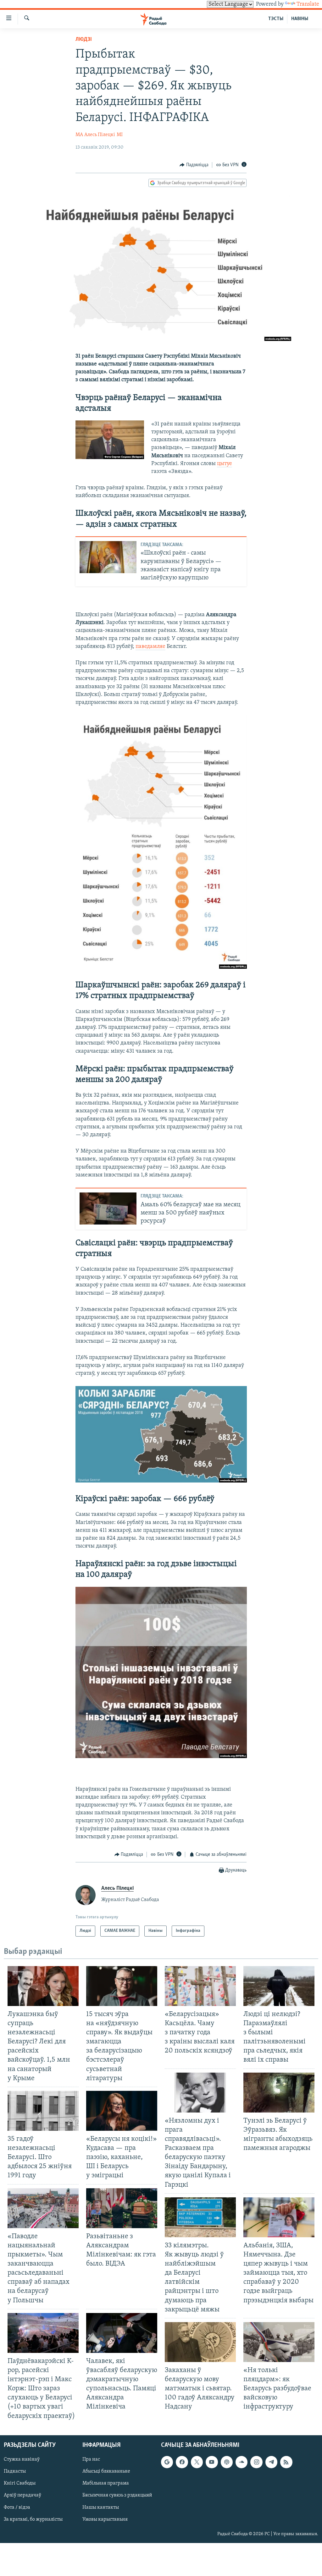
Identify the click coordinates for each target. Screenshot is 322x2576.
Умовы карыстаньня (105, 2519)
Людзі (84, 40)
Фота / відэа (17, 2507)
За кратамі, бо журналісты (33, 2519)
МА (79, 135)
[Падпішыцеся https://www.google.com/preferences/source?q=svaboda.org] (167, 2462)
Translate (308, 4)
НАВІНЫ (300, 19)
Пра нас (91, 2459)
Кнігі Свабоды (20, 2483)
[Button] (194, 165)
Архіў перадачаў (22, 2495)
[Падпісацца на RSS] (286, 2462)
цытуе (225, 464)
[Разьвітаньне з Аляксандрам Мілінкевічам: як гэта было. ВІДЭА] (122, 2208)
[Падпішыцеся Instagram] (256, 2462)
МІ (120, 135)
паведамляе (150, 647)
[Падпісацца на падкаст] (227, 2462)
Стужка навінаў (22, 2459)
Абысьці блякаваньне (106, 2471)
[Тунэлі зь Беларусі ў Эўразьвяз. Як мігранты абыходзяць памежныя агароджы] (279, 2093)
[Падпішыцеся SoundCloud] (241, 2462)
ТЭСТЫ (276, 19)
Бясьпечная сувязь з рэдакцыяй (117, 2495)
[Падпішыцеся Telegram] (271, 2462)
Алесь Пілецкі (100, 135)
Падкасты (15, 2471)
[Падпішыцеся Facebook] (182, 2462)
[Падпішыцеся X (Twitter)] (197, 2462)
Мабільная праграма (106, 2483)
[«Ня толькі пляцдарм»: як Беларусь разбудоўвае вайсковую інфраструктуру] (279, 2342)
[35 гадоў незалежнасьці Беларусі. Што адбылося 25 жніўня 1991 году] (43, 2111)
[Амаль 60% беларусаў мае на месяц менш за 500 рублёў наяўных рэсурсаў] (108, 1209)
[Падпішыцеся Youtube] (212, 2462)
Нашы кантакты (101, 2507)
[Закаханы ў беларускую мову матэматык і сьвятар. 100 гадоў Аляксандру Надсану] (200, 2342)
